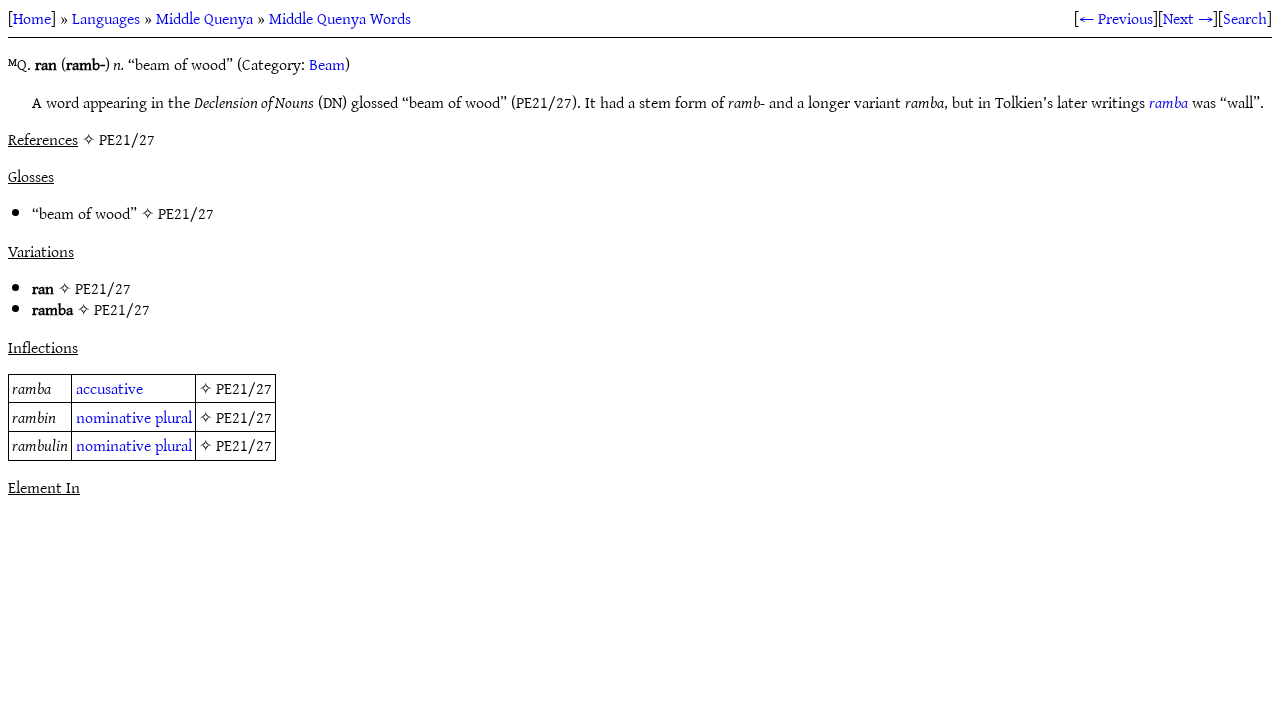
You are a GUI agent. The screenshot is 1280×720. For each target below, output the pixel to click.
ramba (1168, 102)
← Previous (1116, 18)
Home (32, 18)
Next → (1188, 18)
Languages (106, 18)
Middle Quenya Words (340, 18)
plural (173, 417)
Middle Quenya (204, 18)
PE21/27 (186, 213)
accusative (109, 388)
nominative (113, 417)
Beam (327, 64)
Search (1245, 18)
